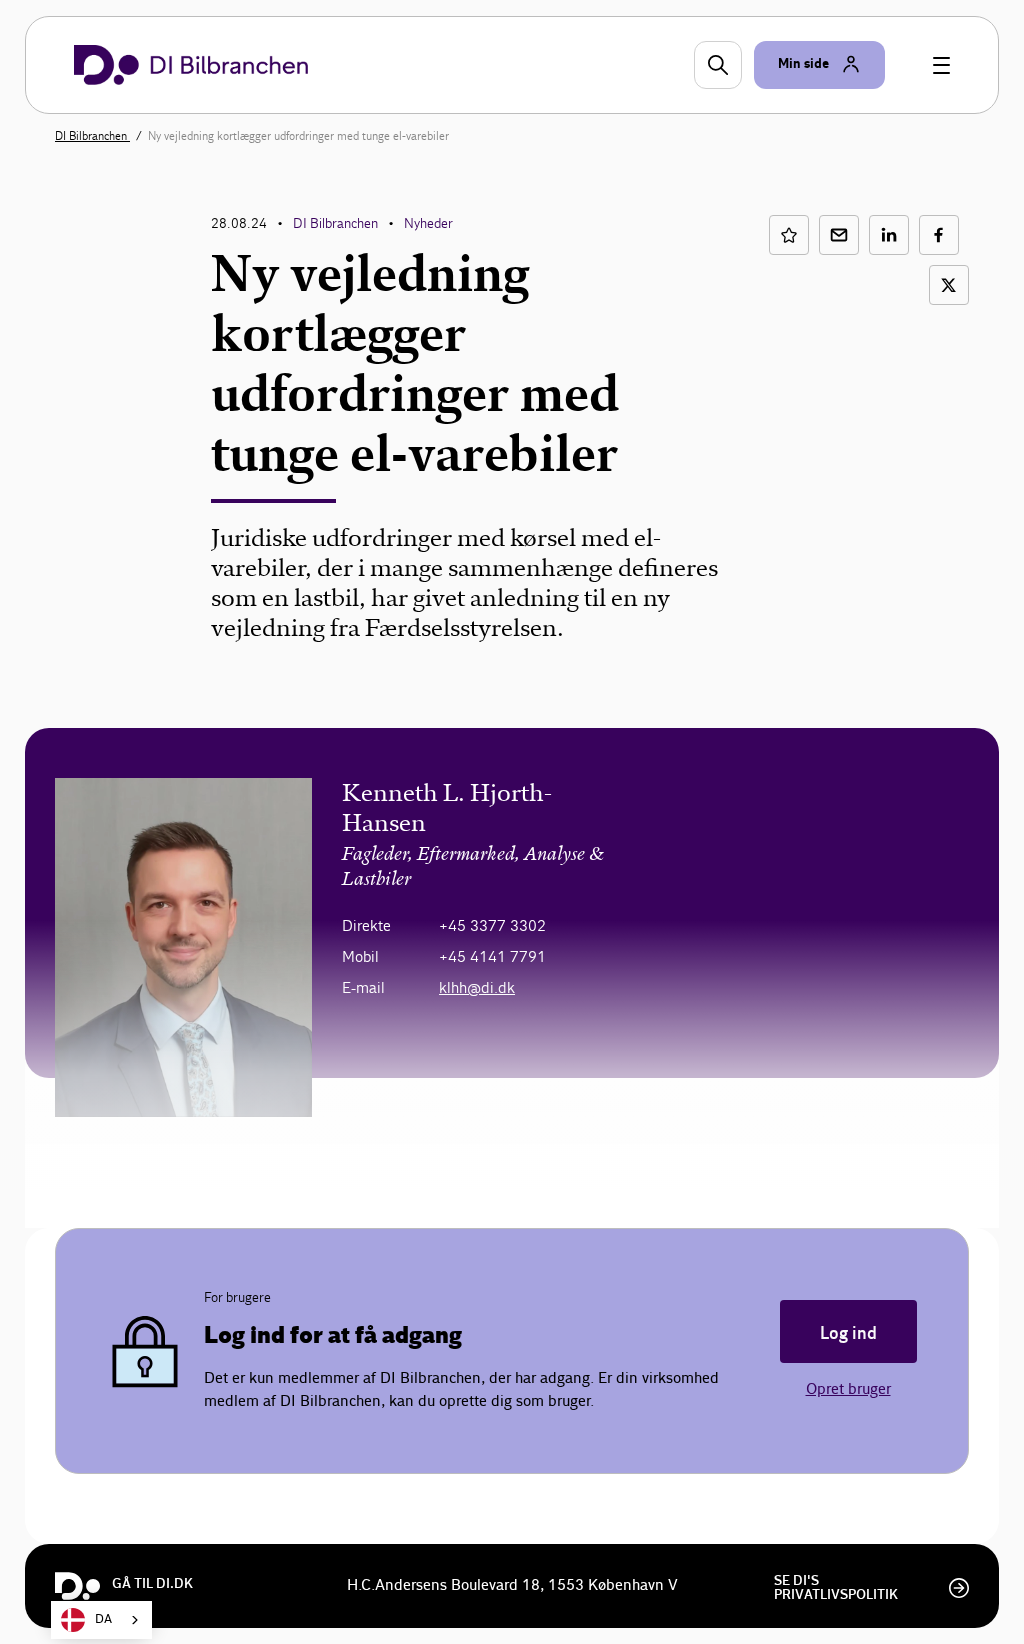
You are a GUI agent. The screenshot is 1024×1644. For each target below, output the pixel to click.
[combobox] (101, 1620)
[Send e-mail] (839, 235)
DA (103, 1619)
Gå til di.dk (152, 1584)
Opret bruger (848, 1389)
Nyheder (428, 223)
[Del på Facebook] (939, 235)
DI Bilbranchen (92, 136)
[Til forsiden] (191, 65)
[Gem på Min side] (789, 235)
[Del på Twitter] (949, 285)
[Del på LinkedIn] (889, 235)
